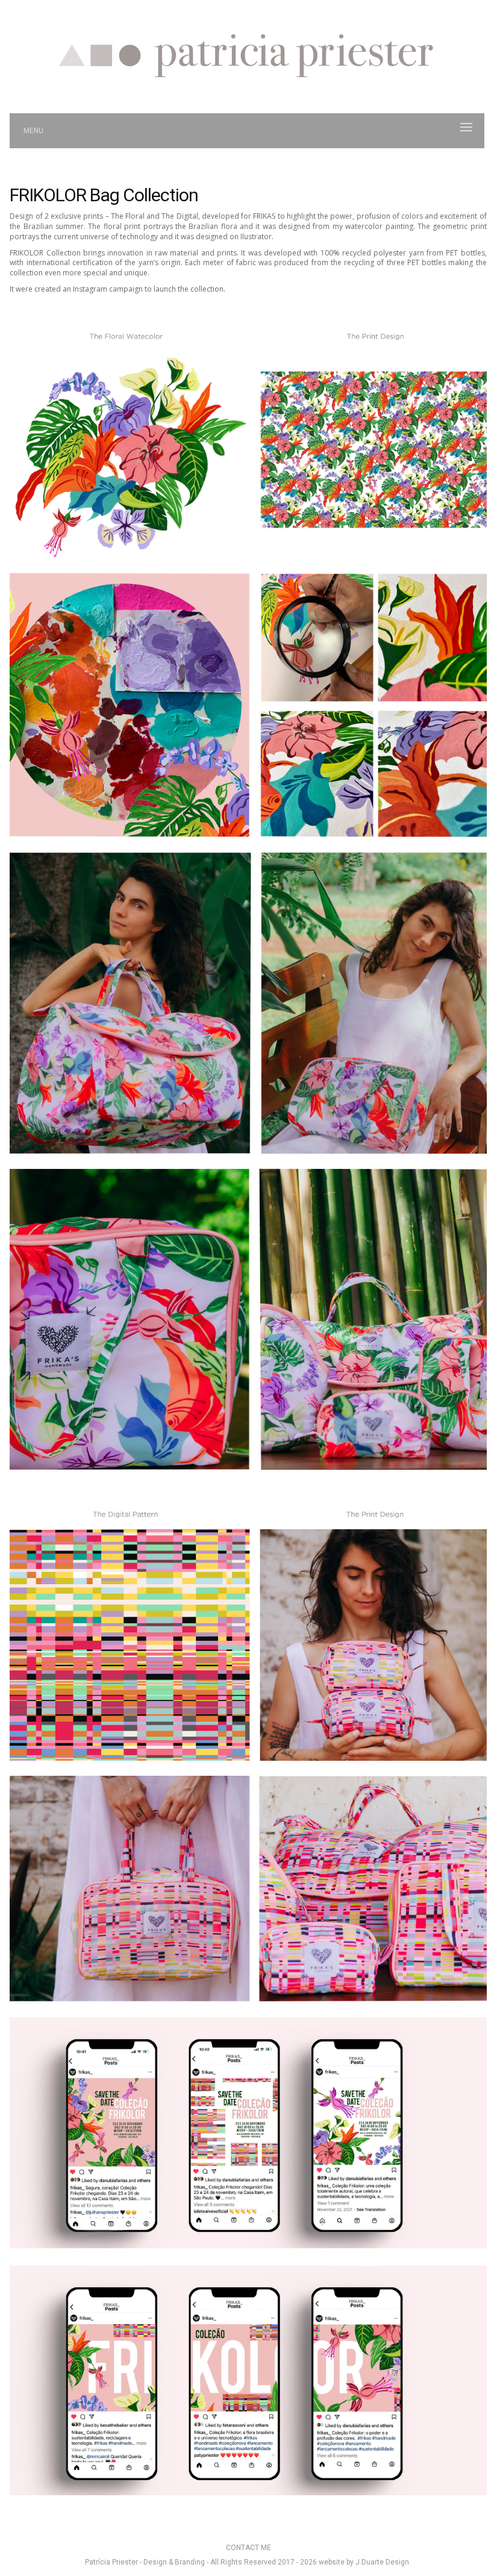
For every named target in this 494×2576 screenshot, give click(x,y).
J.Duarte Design (382, 2562)
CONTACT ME (249, 2548)
